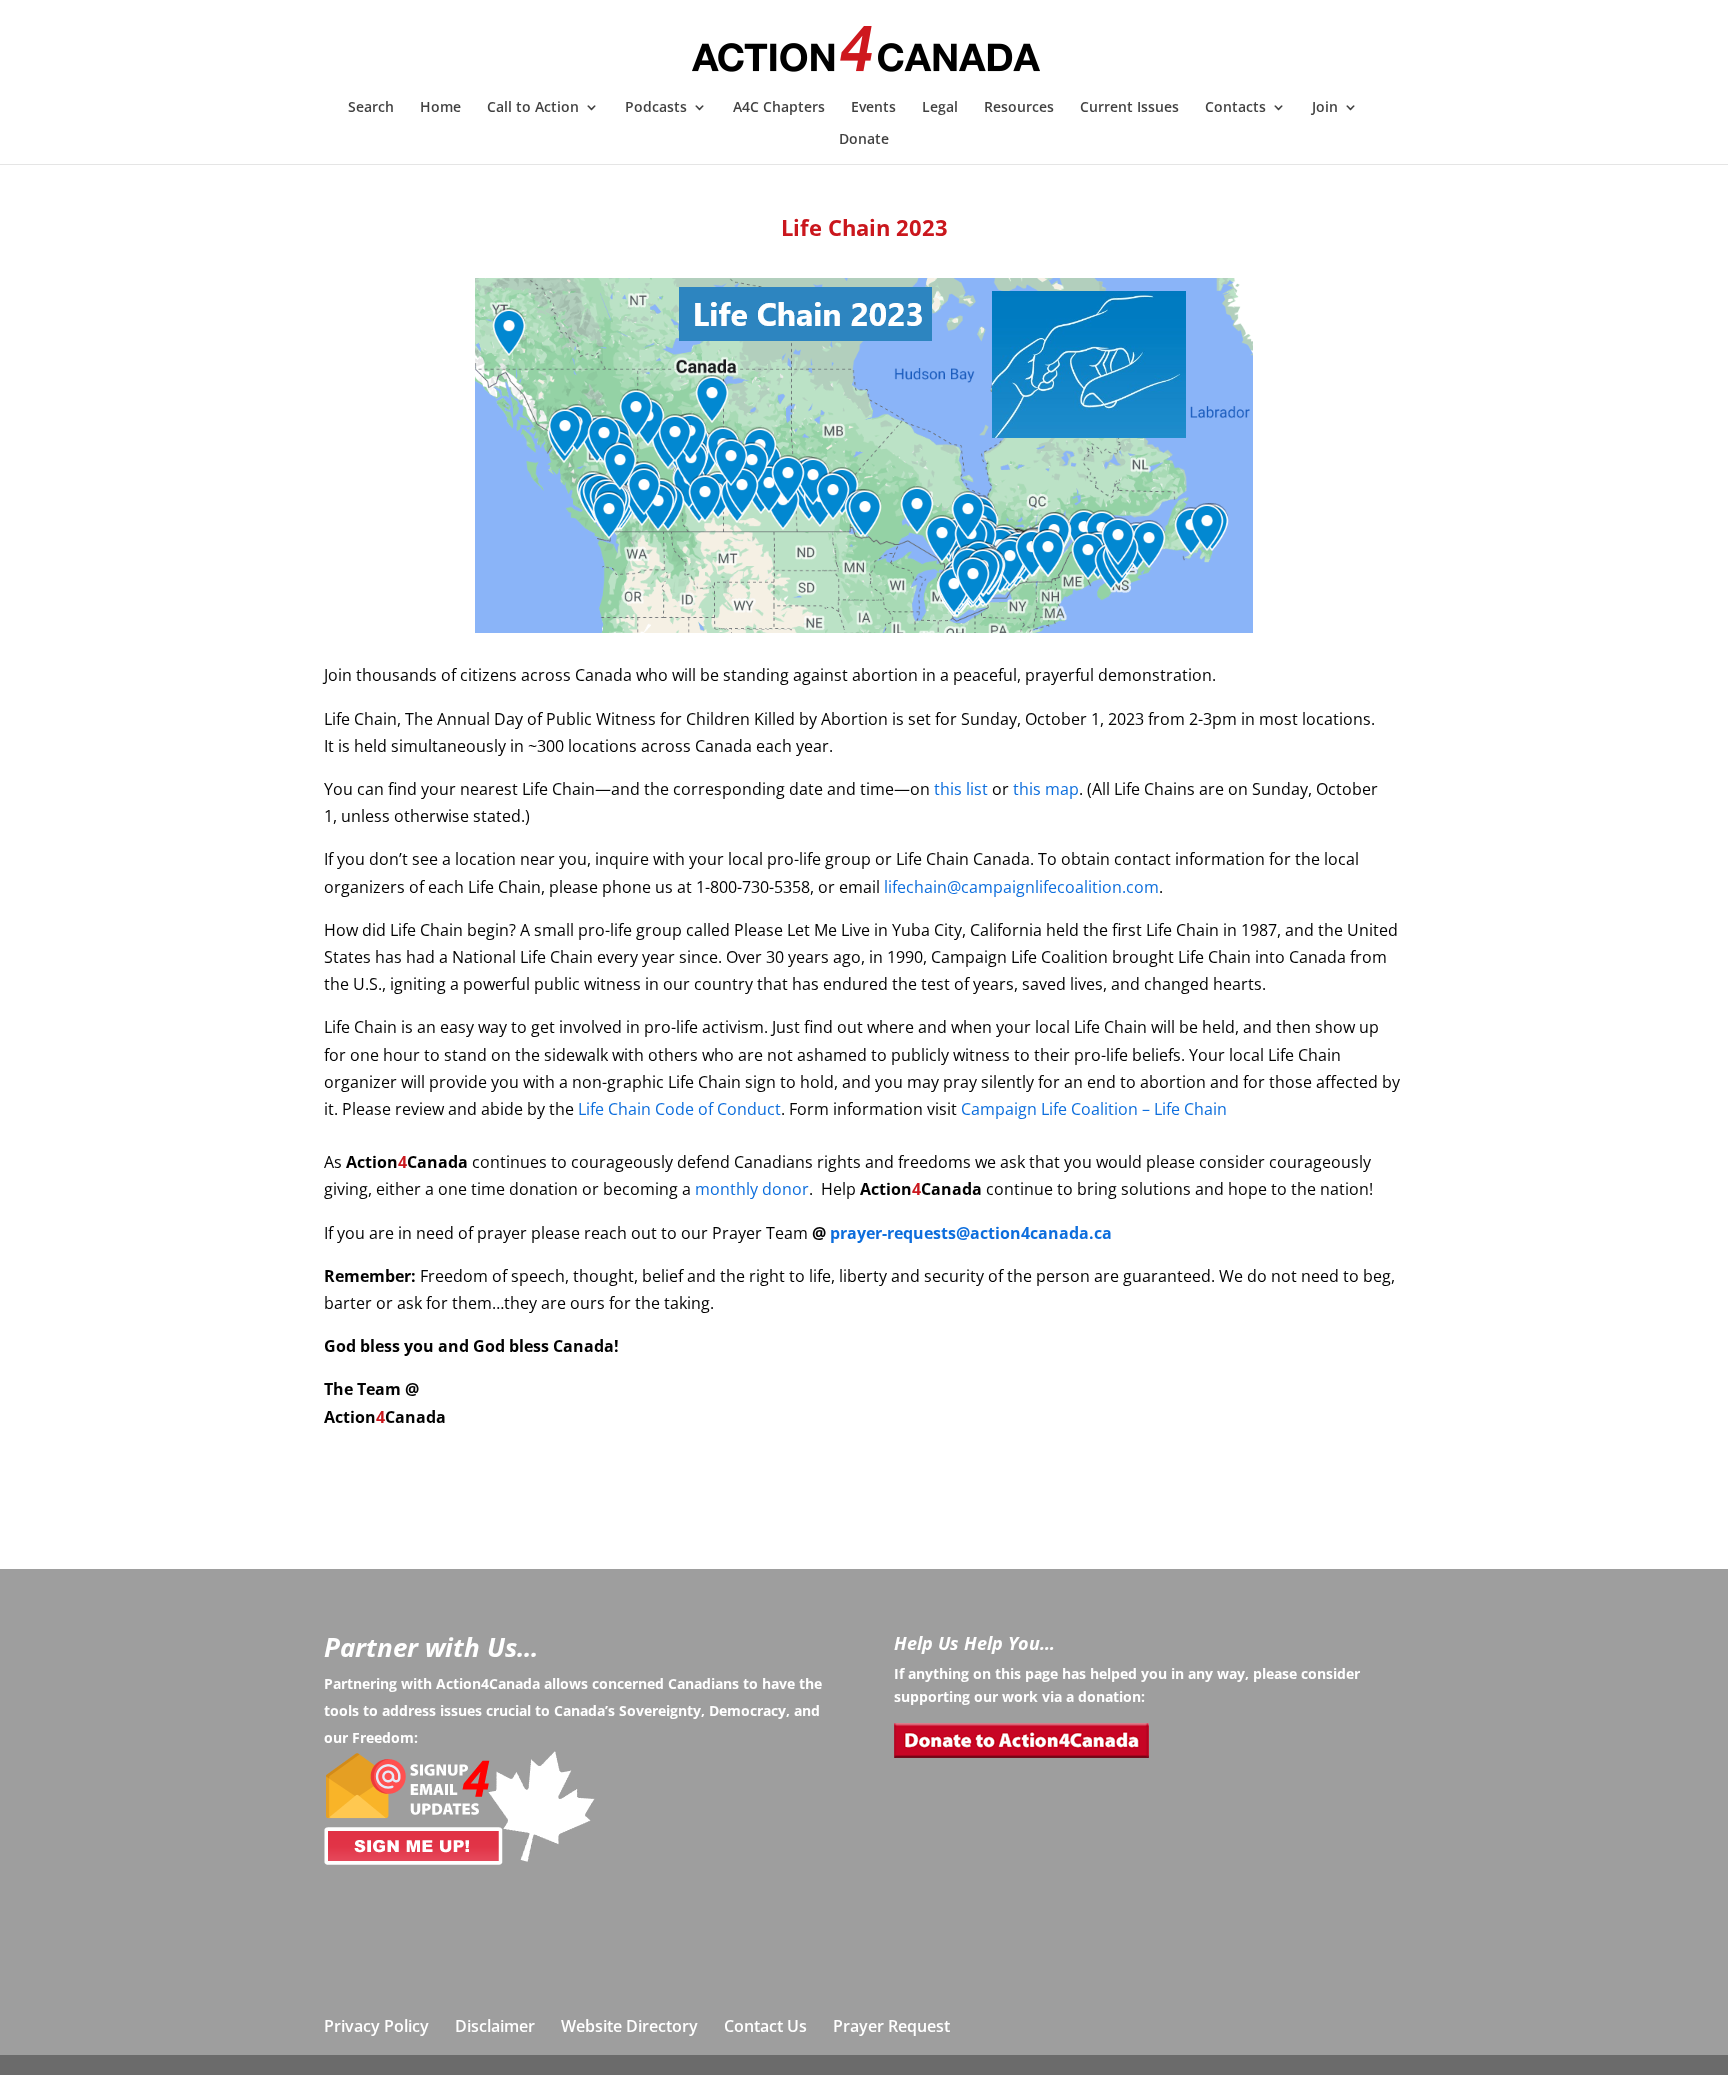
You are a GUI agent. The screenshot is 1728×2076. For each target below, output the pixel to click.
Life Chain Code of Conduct (679, 1109)
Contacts (1235, 108)
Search (371, 108)
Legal (940, 108)
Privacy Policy (376, 2026)
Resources (1019, 108)
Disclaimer (495, 2026)
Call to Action (533, 108)
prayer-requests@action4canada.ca (971, 1233)
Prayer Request (891, 2026)
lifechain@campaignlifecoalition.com (1021, 887)
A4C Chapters (779, 108)
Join (1325, 108)
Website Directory (629, 2026)
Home (440, 108)
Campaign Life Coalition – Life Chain (1094, 1109)
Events (873, 108)
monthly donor (752, 1189)
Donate (864, 140)
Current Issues (1129, 108)
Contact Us (765, 2026)
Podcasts (656, 108)
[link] (961, 789)
